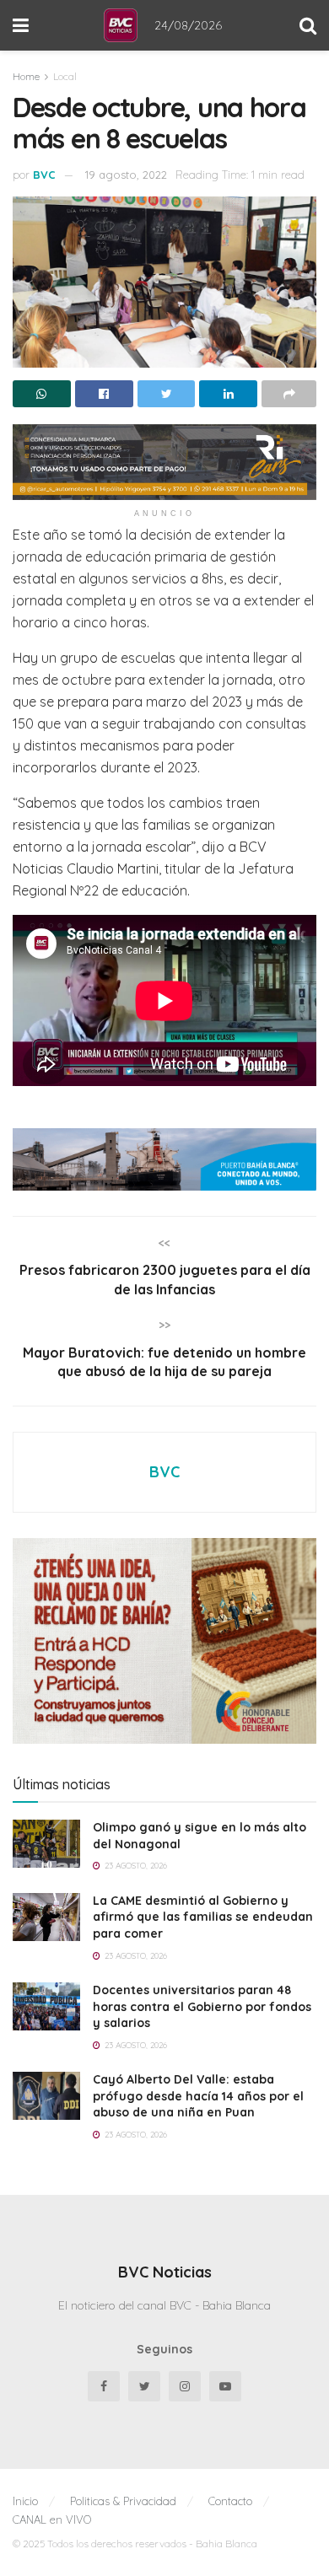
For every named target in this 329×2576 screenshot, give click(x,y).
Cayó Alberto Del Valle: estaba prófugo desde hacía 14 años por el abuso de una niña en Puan (198, 2096)
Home (26, 76)
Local (65, 76)
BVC (44, 175)
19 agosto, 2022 (126, 175)
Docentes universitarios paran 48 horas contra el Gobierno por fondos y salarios (202, 2006)
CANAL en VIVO (52, 2520)
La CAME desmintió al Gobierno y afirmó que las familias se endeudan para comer (203, 1917)
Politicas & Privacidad (123, 2501)
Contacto (230, 2501)
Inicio (25, 2501)
